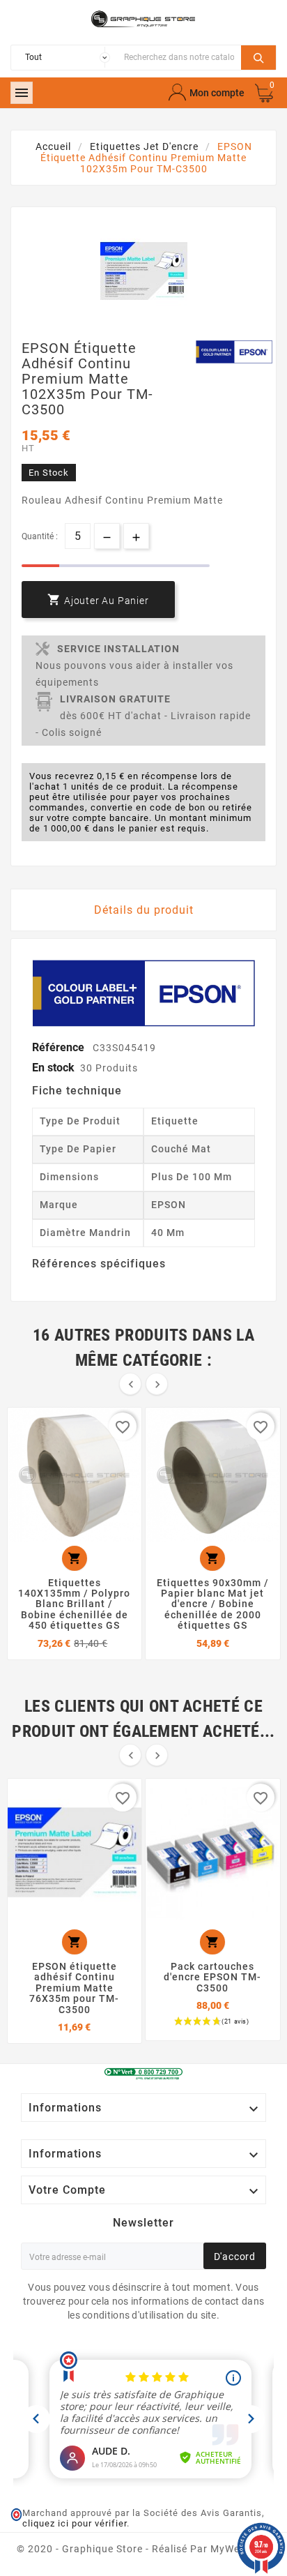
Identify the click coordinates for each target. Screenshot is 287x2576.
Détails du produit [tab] (144, 910)
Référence (60, 1047)
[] (258, 56)
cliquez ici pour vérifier (75, 2523)
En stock (53, 1068)
